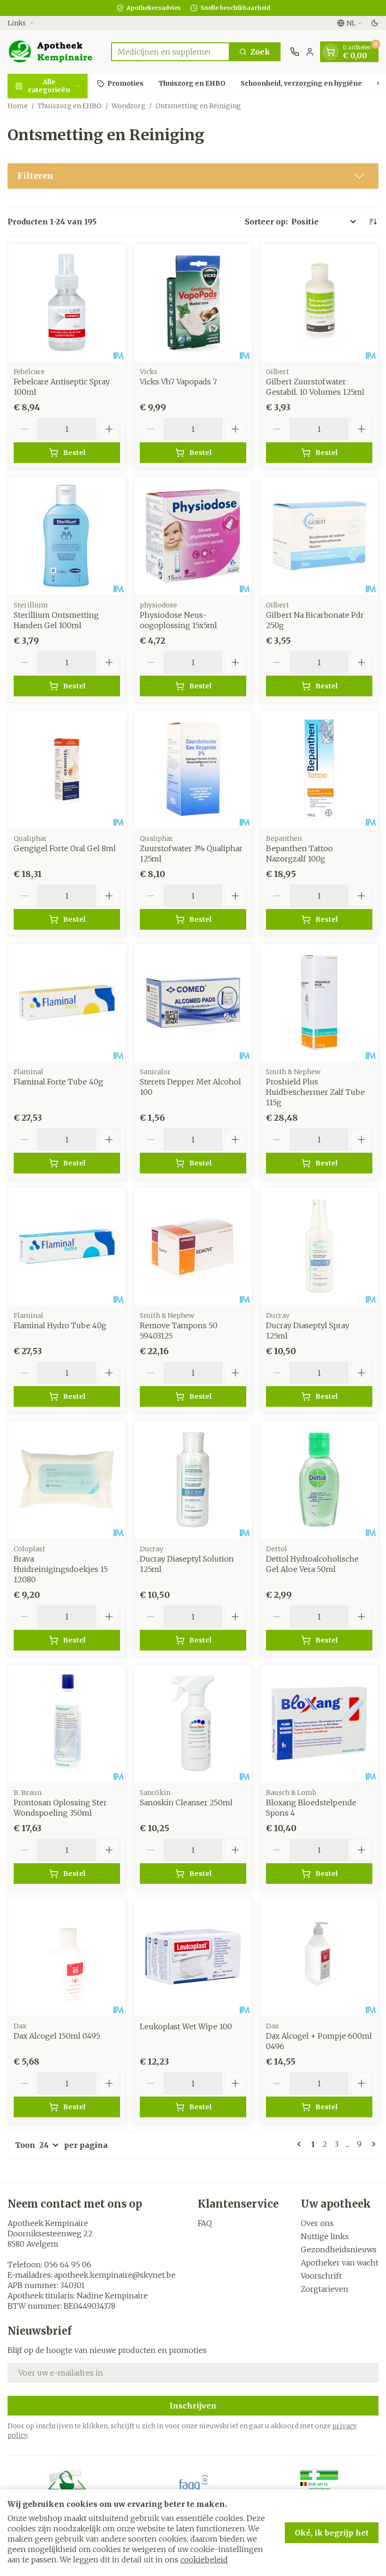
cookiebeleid (204, 2560)
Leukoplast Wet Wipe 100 (186, 2026)
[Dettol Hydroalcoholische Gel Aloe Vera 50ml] (319, 1480)
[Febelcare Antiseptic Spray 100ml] (67, 303)
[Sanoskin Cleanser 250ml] (193, 1723)
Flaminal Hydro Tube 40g (60, 1325)
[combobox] (170, 52)
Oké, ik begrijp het (332, 2533)
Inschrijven (193, 2406)
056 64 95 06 (68, 2265)
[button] (193, 176)
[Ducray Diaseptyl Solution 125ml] (193, 1480)
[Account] (310, 52)
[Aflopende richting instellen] (373, 222)
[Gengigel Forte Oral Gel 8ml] (67, 769)
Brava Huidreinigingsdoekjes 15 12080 (61, 1569)
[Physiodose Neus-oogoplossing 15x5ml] (193, 536)
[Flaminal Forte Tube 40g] (67, 1003)
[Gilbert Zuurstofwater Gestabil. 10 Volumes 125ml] (319, 303)
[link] (301, 2144)
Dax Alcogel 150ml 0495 (57, 2036)
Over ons (317, 2223)
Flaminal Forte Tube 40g (58, 1082)
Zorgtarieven (325, 2289)
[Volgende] (372, 2144)
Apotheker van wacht (340, 2263)
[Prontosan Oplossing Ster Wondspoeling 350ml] (67, 1723)
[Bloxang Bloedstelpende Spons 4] (319, 1723)
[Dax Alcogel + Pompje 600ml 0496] (319, 1957)
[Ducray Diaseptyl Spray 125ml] (319, 1246)
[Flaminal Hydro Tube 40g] (67, 1246)
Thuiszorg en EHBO (192, 83)
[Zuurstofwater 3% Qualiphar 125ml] (193, 769)
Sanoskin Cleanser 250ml (186, 1802)
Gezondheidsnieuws (339, 2249)
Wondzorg (129, 106)
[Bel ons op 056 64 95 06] (295, 52)
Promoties (125, 83)
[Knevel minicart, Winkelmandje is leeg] (330, 52)
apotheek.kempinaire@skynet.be (115, 2275)
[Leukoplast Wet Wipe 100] (193, 1957)
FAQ (205, 2223)
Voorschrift (321, 2276)
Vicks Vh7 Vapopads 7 (178, 382)
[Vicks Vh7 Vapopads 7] (193, 303)
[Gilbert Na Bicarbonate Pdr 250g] (319, 536)
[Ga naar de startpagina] (55, 52)
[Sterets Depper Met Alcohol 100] (193, 1003)
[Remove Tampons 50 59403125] (193, 1246)
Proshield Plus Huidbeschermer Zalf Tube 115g (315, 1092)
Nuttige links (325, 2236)
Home (18, 106)
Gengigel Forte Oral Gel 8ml (65, 848)
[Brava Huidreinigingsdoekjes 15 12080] (67, 1480)
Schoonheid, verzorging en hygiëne (301, 83)
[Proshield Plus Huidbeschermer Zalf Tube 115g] (319, 1003)
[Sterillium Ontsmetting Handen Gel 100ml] (67, 536)
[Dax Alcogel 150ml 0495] (67, 1957)
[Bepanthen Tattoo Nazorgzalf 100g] (319, 769)
